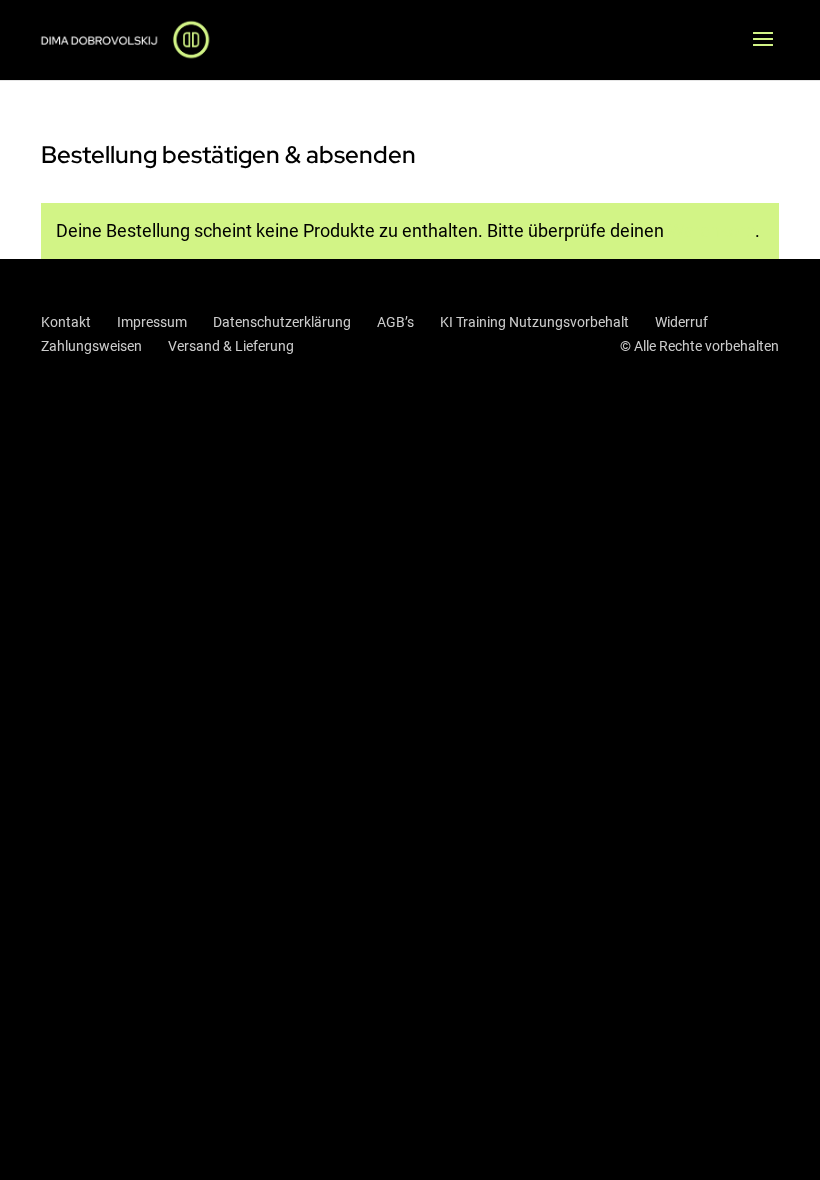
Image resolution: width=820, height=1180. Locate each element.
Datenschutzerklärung (282, 322)
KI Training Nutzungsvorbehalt (534, 322)
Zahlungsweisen (91, 346)
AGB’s (395, 322)
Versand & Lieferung (231, 346)
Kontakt (66, 322)
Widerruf (681, 322)
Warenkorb (711, 230)
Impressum (152, 322)
